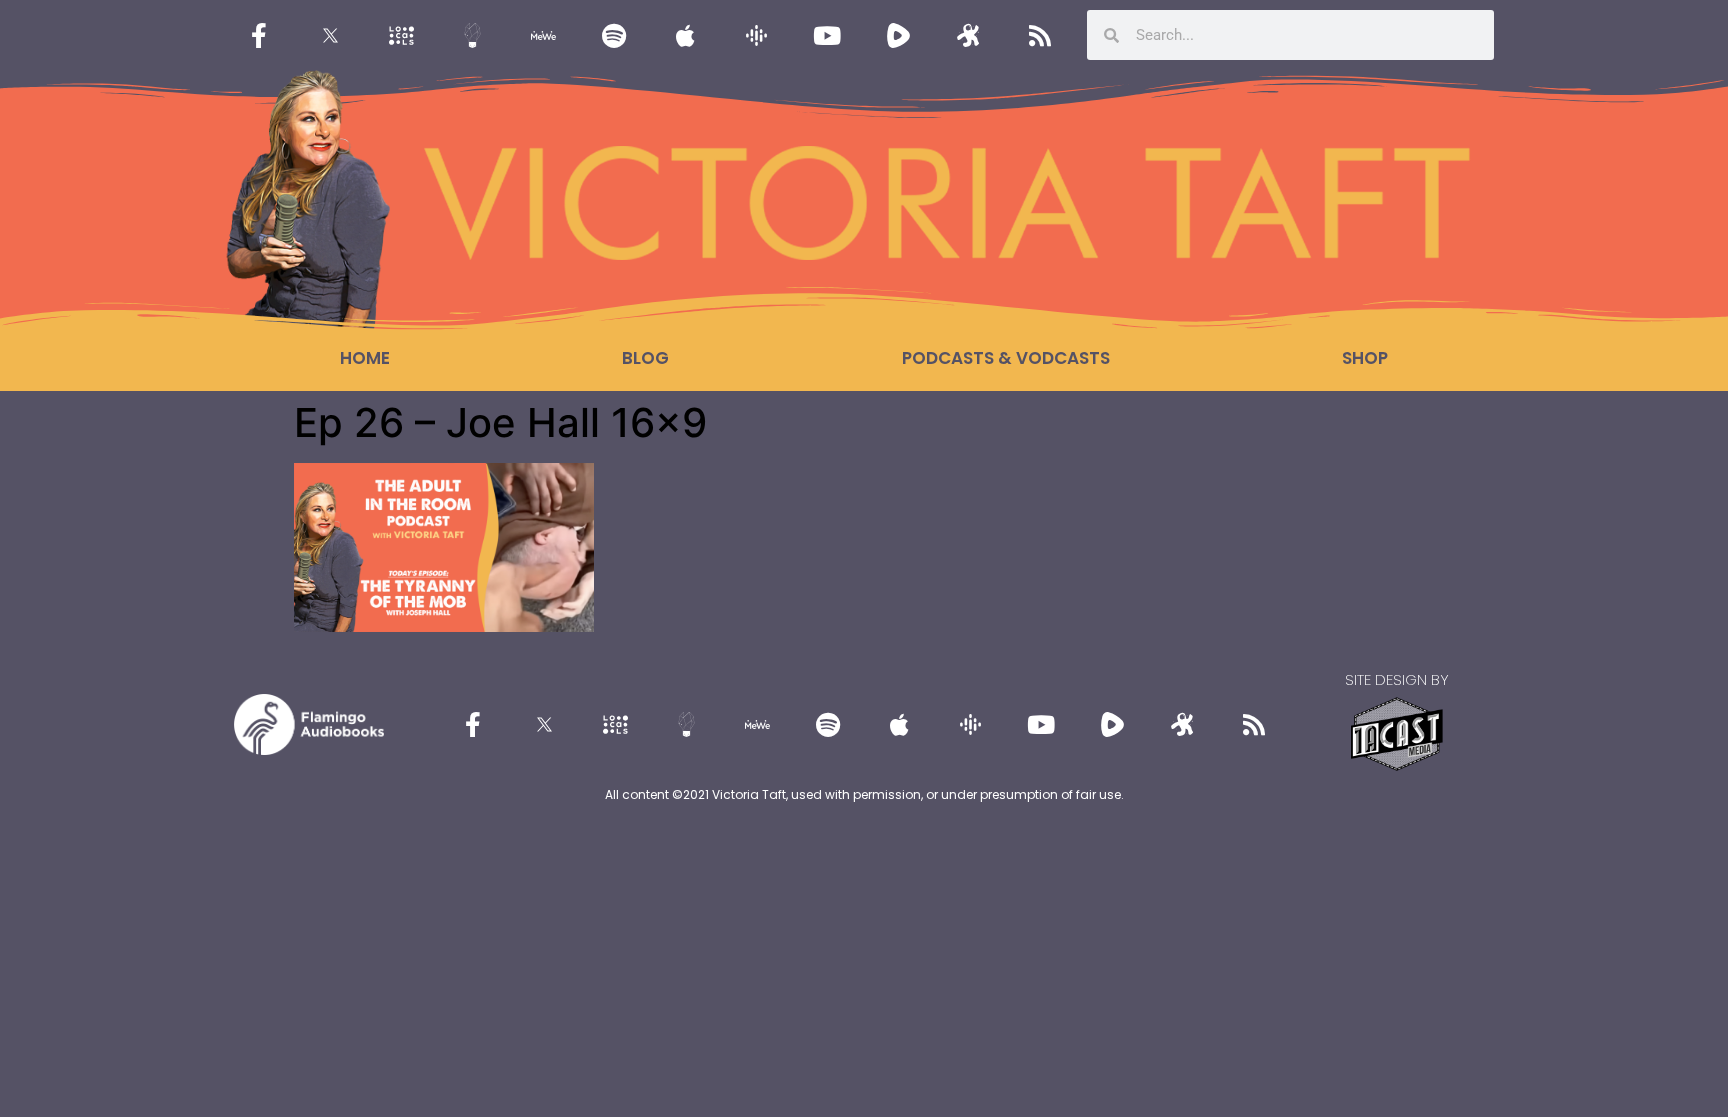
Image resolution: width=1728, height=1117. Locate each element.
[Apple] (685, 35)
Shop (1365, 358)
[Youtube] (827, 35)
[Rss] (1040, 35)
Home (365, 358)
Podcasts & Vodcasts (1006, 358)
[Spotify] (614, 35)
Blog (645, 358)
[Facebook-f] (259, 35)
